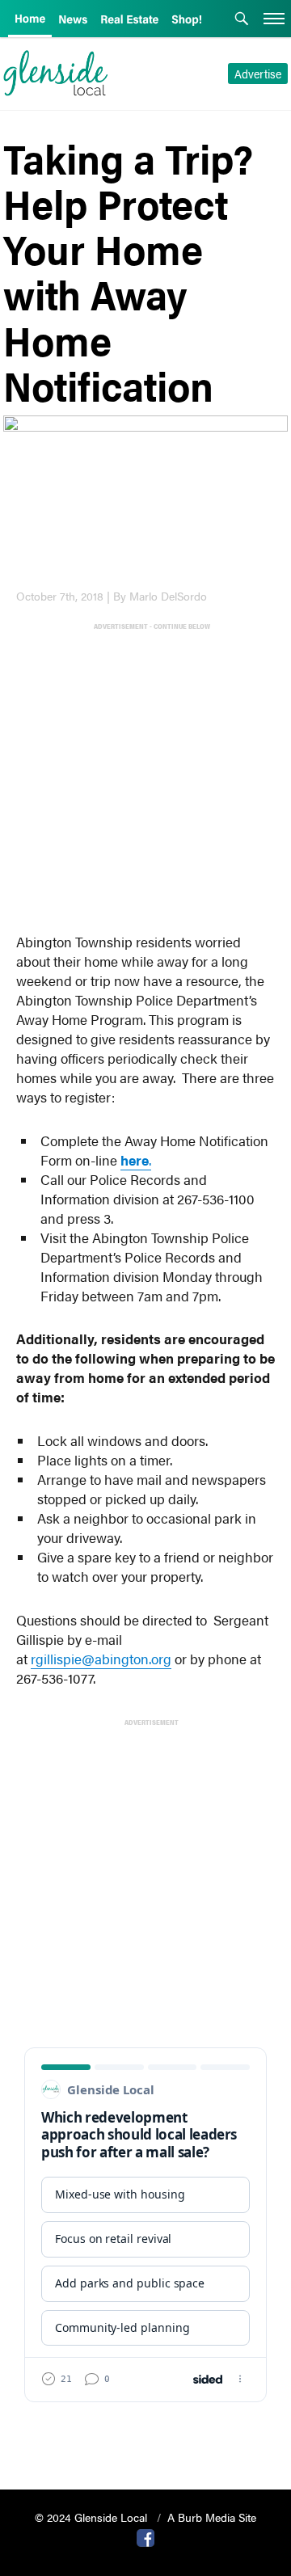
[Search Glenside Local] (242, 20)
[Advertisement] (145, 778)
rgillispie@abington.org (101, 1659)
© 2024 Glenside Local (93, 2517)
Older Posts (146, 2436)
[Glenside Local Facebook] (145, 2536)
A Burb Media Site (212, 2517)
